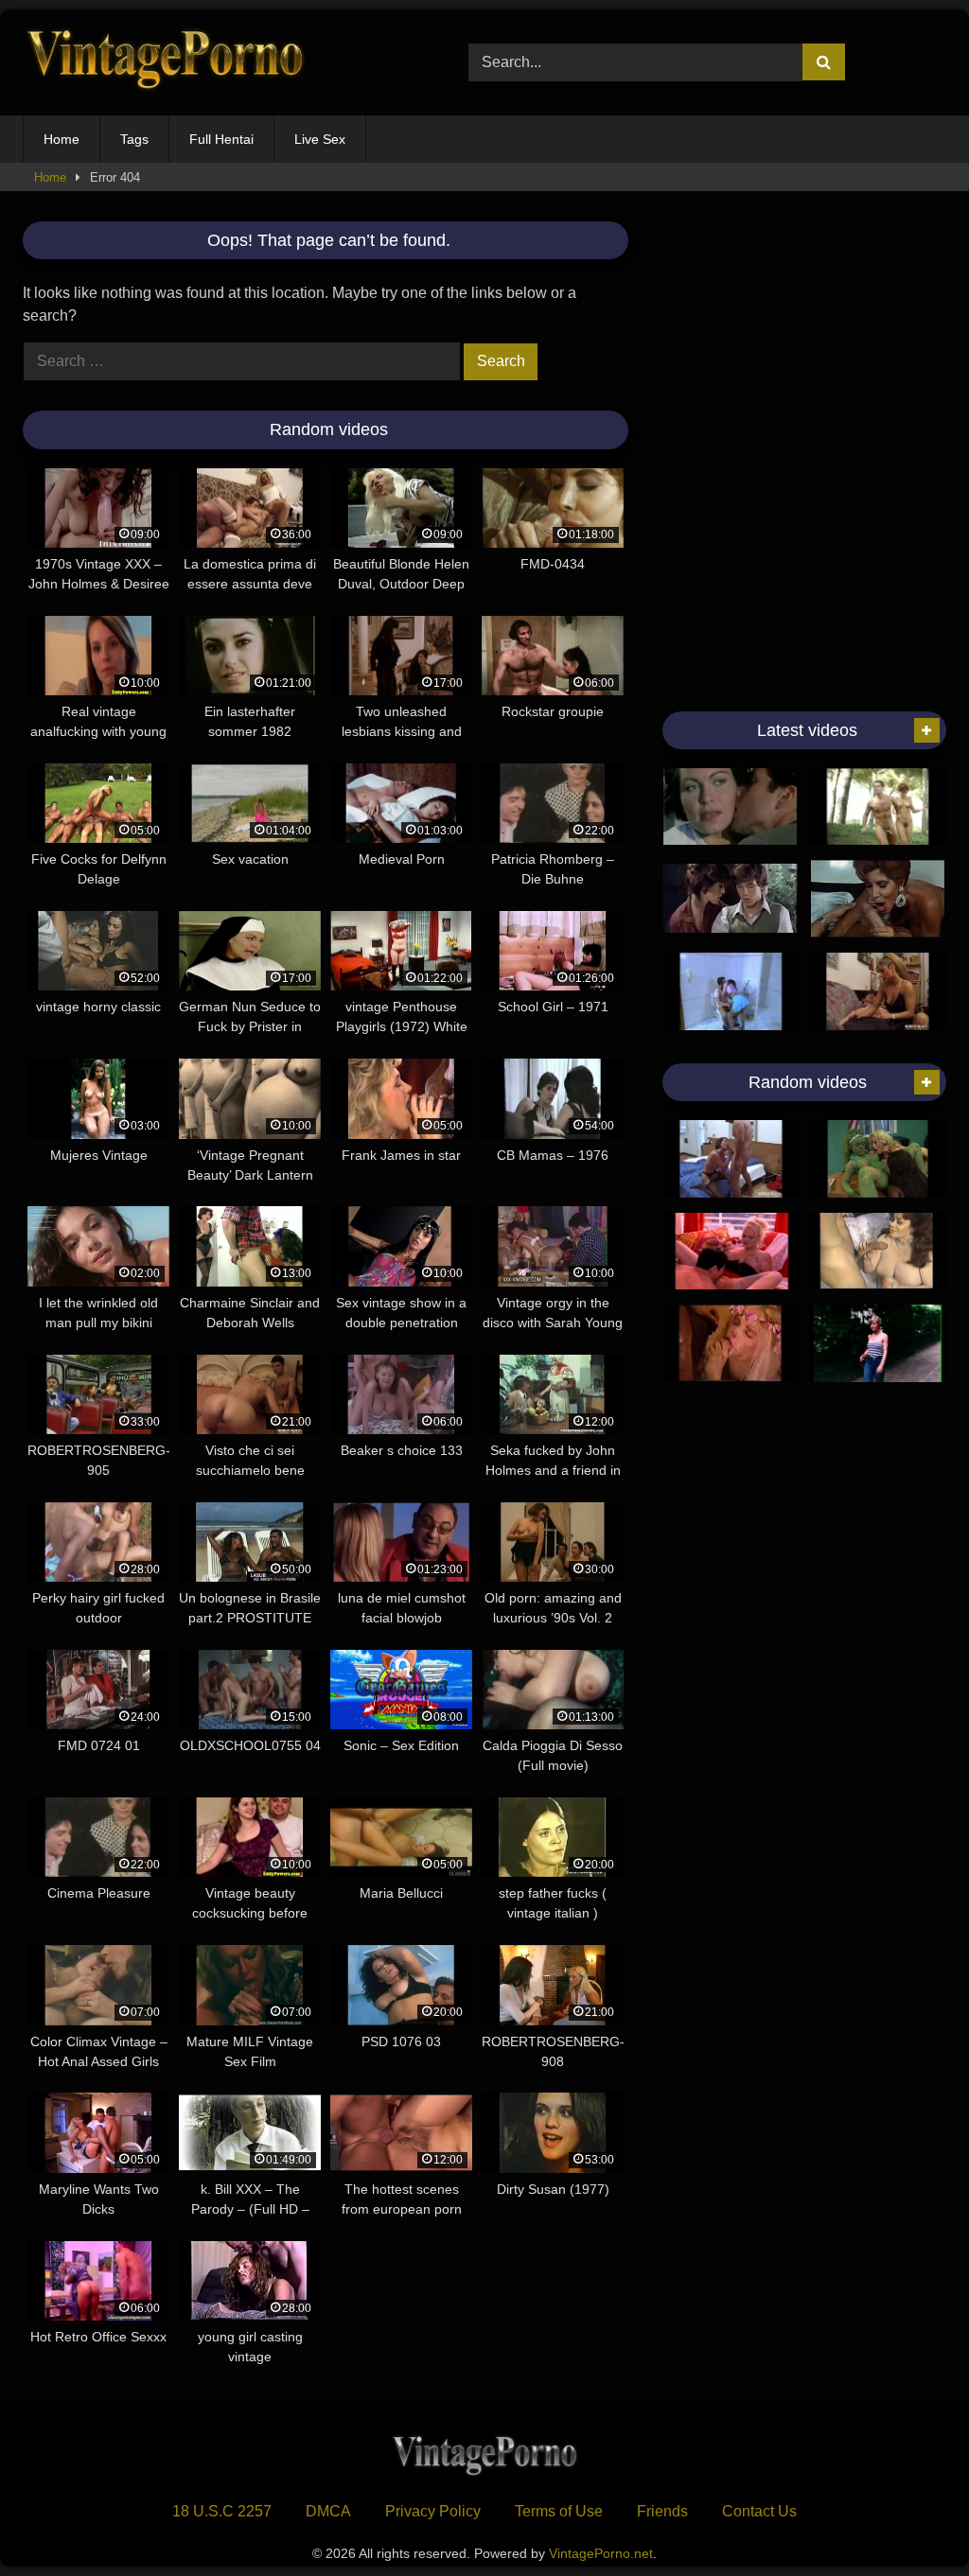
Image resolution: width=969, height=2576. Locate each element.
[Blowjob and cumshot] (878, 807)
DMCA (328, 2511)
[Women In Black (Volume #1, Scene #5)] (878, 1159)
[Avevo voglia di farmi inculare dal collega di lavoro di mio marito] (731, 1159)
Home (62, 139)
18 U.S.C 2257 (222, 2511)
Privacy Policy (433, 2511)
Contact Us (759, 2511)
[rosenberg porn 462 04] (731, 991)
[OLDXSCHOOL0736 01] (878, 899)
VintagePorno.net (601, 2553)
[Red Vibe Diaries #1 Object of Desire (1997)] (731, 1252)
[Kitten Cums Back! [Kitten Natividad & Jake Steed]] (878, 1252)
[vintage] (731, 899)
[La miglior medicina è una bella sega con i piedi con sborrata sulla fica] (878, 991)
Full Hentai (221, 139)
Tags (134, 139)
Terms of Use (559, 2511)
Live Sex (320, 139)
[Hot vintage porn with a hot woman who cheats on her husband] (731, 807)
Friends (662, 2511)
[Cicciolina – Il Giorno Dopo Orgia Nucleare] (731, 1343)
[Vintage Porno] (216, 63)
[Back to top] (910, 2520)
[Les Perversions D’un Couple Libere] (878, 1343)
